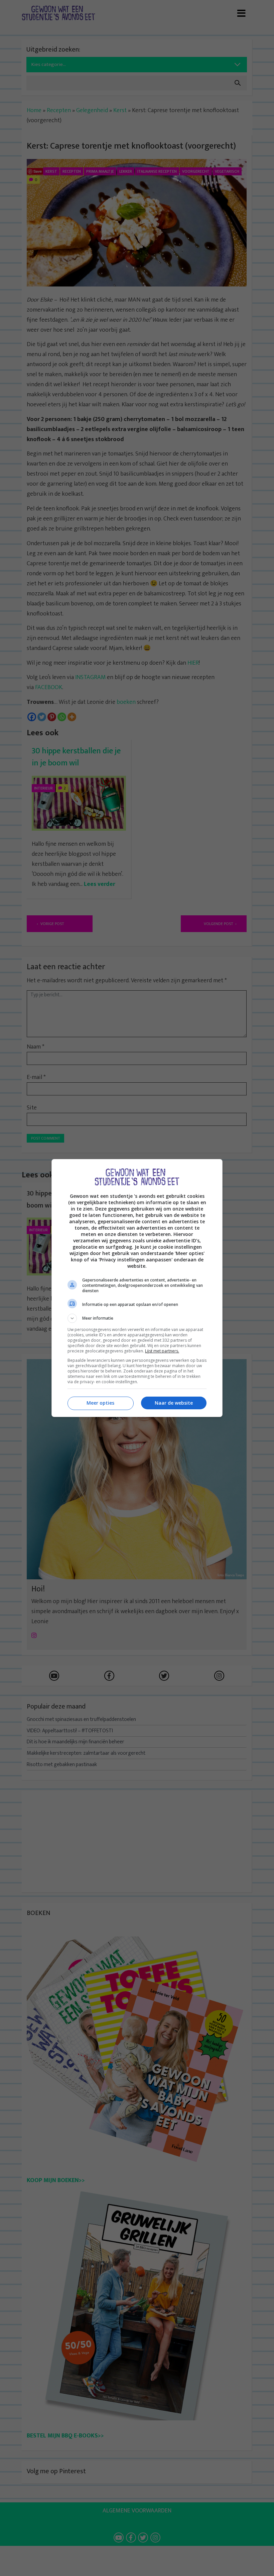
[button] (137, 1318)
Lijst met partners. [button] (162, 1351)
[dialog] (137, 1288)
